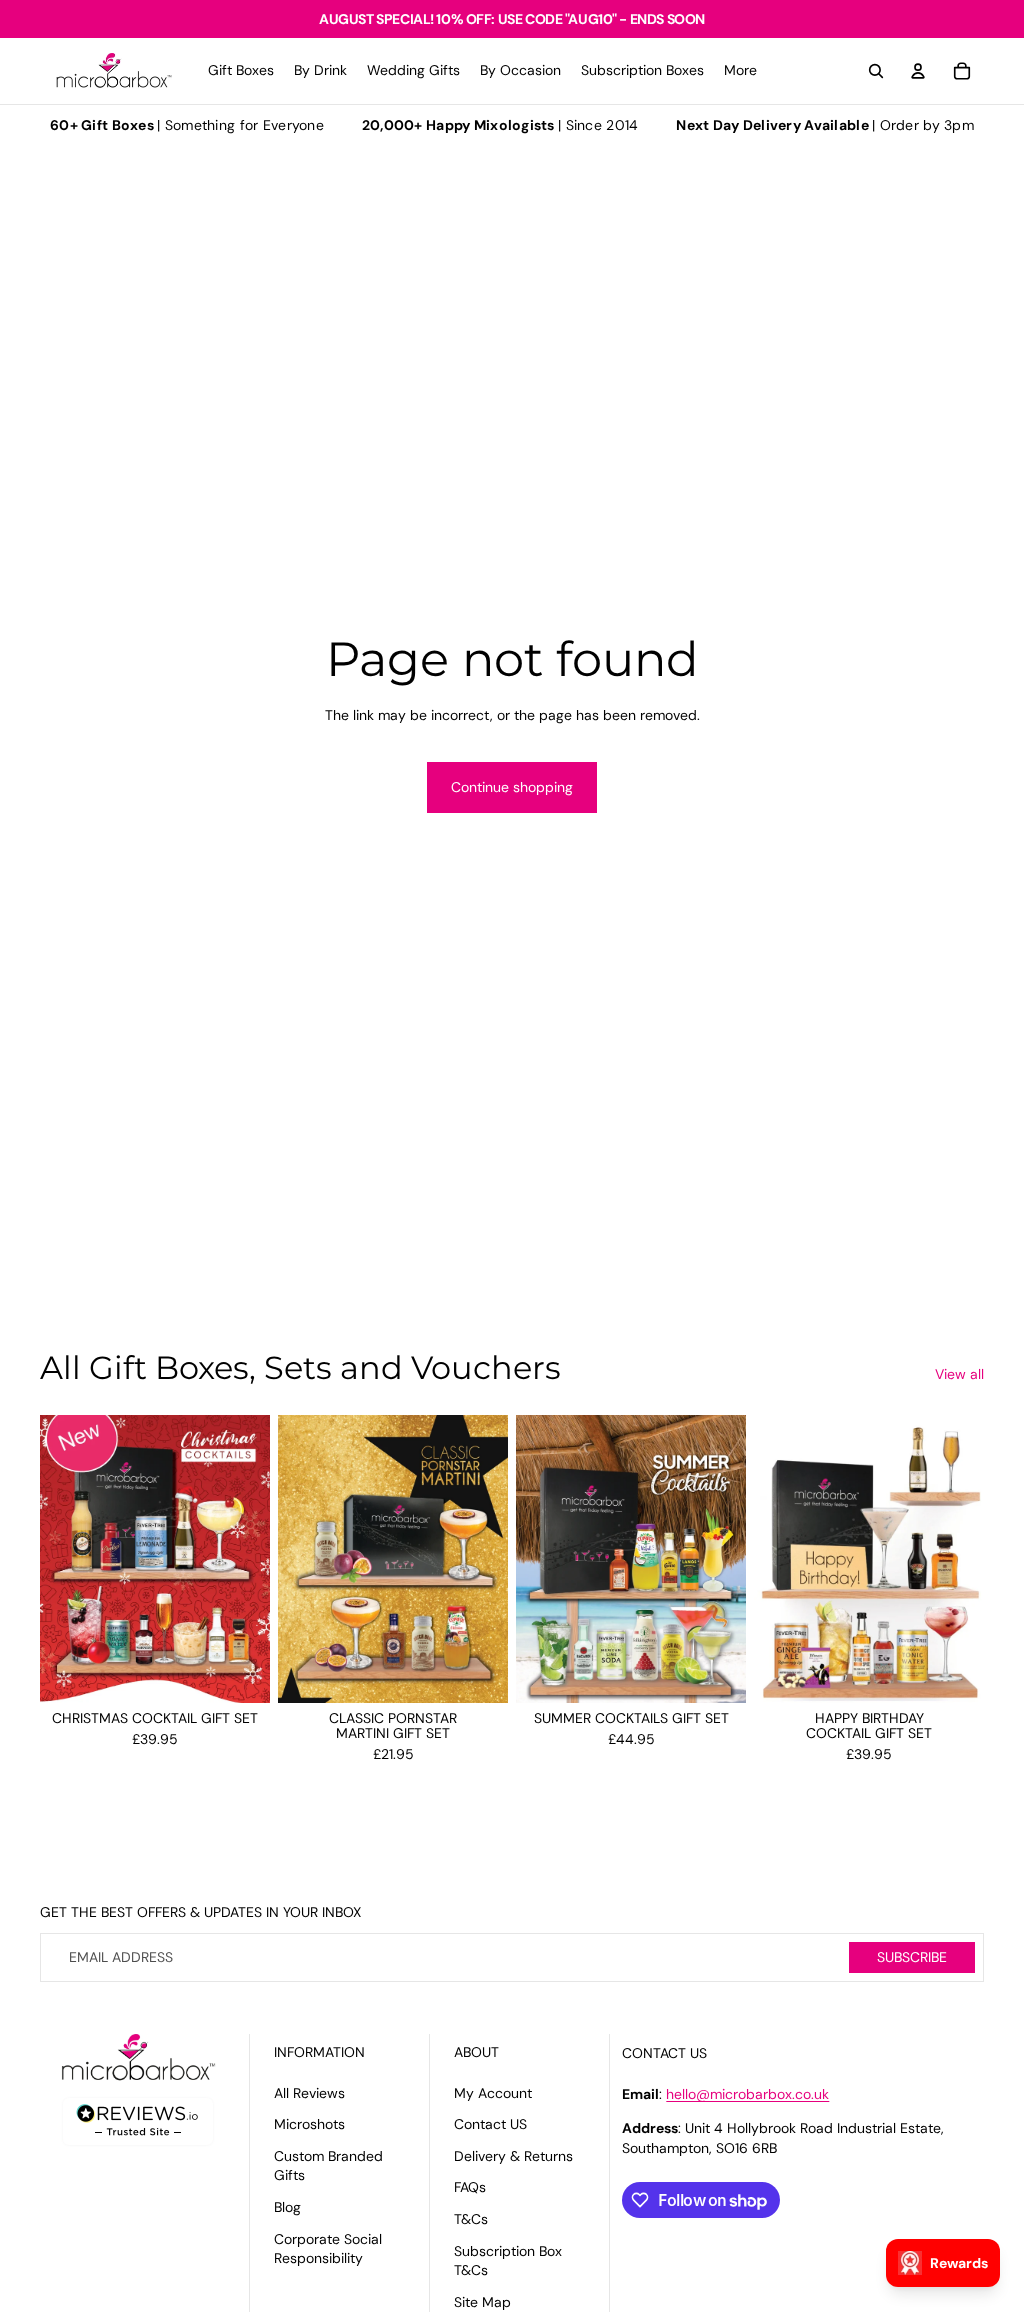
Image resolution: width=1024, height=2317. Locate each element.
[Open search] (876, 71)
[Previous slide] (55, 1559)
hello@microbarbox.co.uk (747, 2094)
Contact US (490, 2124)
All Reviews (309, 2093)
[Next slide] (254, 1559)
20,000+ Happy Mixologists (458, 125)
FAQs (470, 2187)
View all (959, 1374)
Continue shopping (512, 787)
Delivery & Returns (513, 2156)
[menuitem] (740, 71)
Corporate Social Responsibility (328, 2249)
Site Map (482, 2302)
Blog (287, 2207)
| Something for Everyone (187, 125)
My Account (493, 2093)
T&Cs (471, 2219)
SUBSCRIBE (912, 1957)
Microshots (309, 2124)
